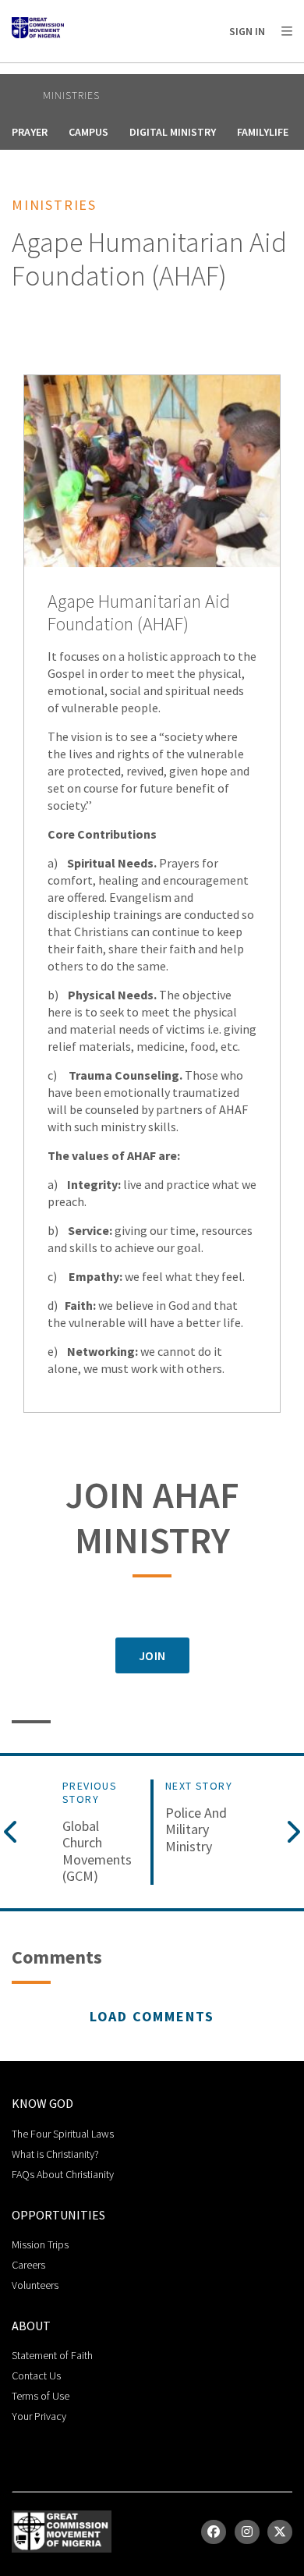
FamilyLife (263, 132)
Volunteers (35, 2285)
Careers (28, 2265)
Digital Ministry (173, 132)
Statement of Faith (52, 2355)
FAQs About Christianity (63, 2174)
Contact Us (36, 2376)
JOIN (152, 1655)
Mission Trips (40, 2244)
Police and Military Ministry (196, 1830)
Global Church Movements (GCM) (97, 1851)
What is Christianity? (55, 2154)
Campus (88, 132)
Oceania (136, 71)
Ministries (71, 95)
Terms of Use (41, 2396)
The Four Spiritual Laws (63, 2134)
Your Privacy (39, 2416)
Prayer (30, 132)
